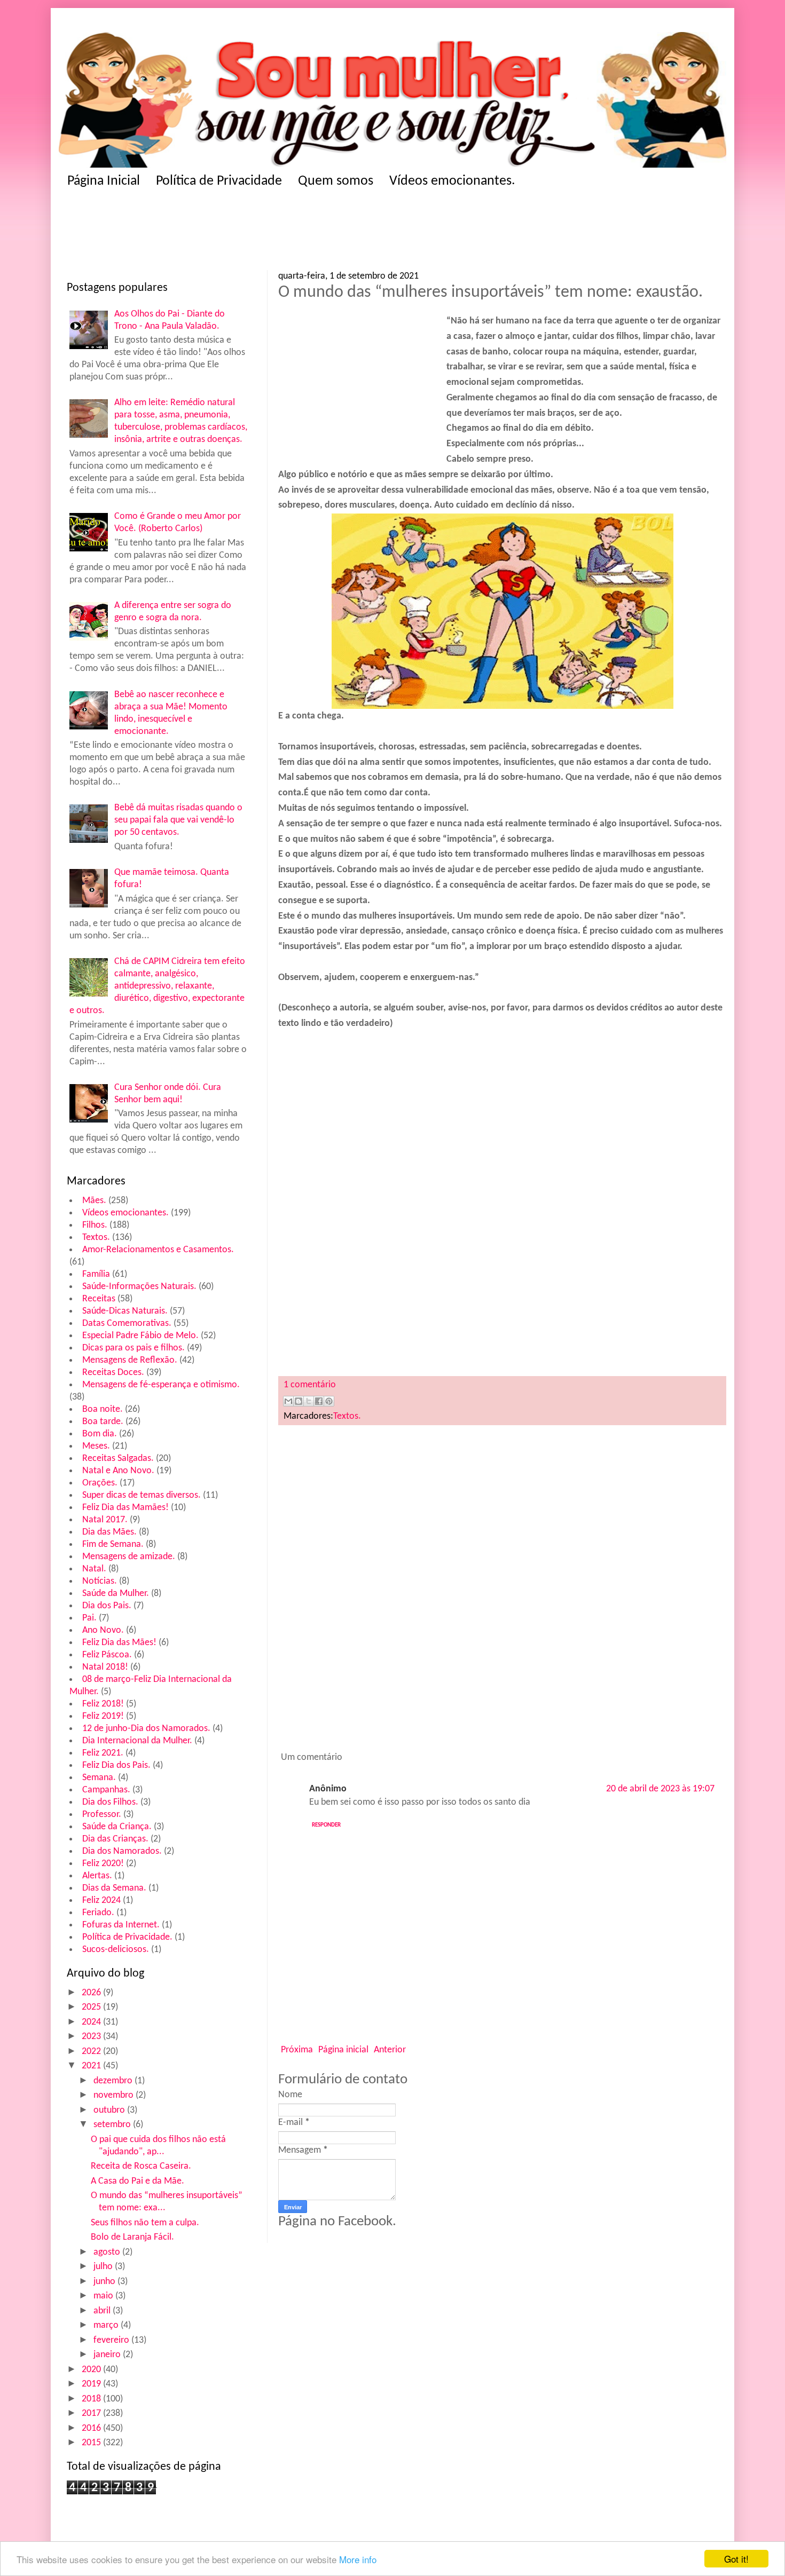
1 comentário (310, 1385)
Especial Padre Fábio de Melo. (140, 1336)
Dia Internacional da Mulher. (137, 1741)
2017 (92, 2413)
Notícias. (100, 1581)
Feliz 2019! (103, 1716)
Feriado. (98, 1913)
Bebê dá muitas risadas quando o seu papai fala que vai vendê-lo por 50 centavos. (178, 820)
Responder (326, 1825)
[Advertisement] (275, 233)
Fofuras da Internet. (121, 1925)
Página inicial (343, 2050)
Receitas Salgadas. (118, 1459)
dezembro (114, 2081)
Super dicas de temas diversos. (142, 1495)
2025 (92, 2007)
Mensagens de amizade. (129, 1557)
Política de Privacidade (219, 181)
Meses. (96, 1446)
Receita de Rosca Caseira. (141, 2166)
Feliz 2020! (103, 1864)
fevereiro (112, 2340)
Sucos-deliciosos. (116, 1950)
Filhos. (95, 1225)
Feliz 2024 (101, 1901)
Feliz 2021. (103, 1753)
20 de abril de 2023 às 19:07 (660, 1789)
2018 (92, 2399)
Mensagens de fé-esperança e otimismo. (161, 1385)
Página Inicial (104, 181)
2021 (92, 2066)
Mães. (94, 1201)
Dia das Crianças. (115, 1839)
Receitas (99, 1299)
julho (104, 2267)
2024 (92, 2022)
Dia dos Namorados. (122, 1851)
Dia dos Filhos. (110, 1802)
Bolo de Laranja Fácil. (132, 2237)
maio (104, 2296)
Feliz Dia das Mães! (119, 1643)
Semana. (99, 1778)
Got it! (736, 2559)
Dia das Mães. (109, 1532)
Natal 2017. (105, 1520)
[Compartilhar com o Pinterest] (329, 1401)
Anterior (390, 2050)
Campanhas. (106, 1790)
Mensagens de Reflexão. (130, 1360)
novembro (115, 2095)
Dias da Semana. (114, 1888)
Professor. (102, 1815)
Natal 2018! (105, 1667)
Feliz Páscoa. (107, 1655)
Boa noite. (103, 1409)
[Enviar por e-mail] (288, 1401)
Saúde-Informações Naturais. (139, 1287)
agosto (108, 2252)
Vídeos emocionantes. (452, 181)
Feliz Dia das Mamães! (125, 1508)
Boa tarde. (103, 1422)
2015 (92, 2443)
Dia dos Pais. (107, 1606)
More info (358, 2559)
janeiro (108, 2355)
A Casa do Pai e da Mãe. (138, 2181)
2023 (92, 2037)
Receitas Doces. (113, 1373)
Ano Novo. (103, 1630)
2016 (92, 2428)
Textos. (96, 1238)
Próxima (297, 2050)
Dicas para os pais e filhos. (134, 1348)
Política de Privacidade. (127, 1937)
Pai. (89, 1618)
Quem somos (336, 181)
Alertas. (97, 1876)
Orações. (100, 1483)
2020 (92, 2370)
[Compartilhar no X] (309, 1401)
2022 (92, 2052)
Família (96, 1274)
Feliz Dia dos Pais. (116, 1765)
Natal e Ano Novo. (118, 1471)
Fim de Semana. (113, 1544)
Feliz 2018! (103, 1704)
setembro (113, 2125)
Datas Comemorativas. (127, 1323)
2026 (92, 1993)
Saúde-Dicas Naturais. (125, 1311)
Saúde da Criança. (117, 1827)
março (107, 2325)
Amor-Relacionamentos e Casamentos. (158, 1250)
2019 (92, 2384)
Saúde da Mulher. (116, 1594)
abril (103, 2311)
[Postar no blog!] (299, 1401)
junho (105, 2282)
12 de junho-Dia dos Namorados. (146, 1729)
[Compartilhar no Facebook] (319, 1401)
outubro (110, 2110)
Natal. (94, 1569)
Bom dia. (100, 1434)
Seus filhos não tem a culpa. (145, 2223)
